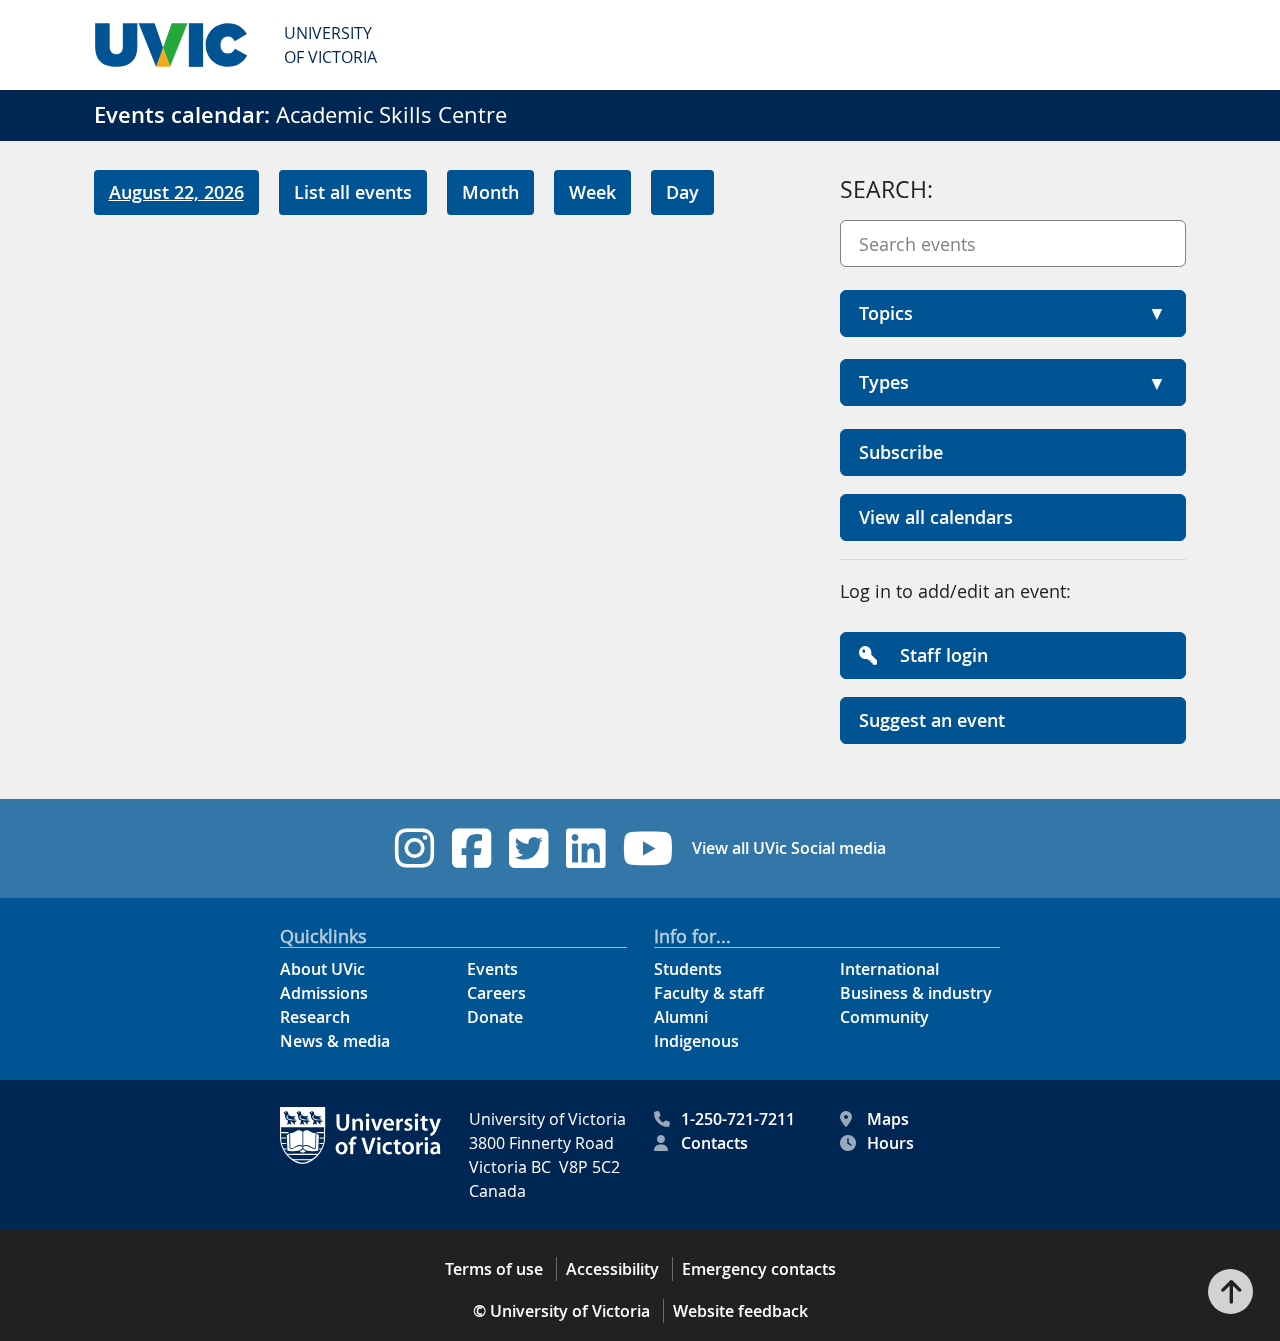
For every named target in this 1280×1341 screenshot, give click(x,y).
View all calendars (936, 517)
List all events (353, 192)
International (889, 969)
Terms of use (494, 1269)
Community (884, 1017)
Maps (888, 1119)
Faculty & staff (709, 993)
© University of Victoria (561, 1311)
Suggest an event (932, 720)
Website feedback (740, 1311)
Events (492, 969)
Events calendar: (182, 115)
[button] (1013, 313)
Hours (890, 1143)
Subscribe (901, 452)
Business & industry (916, 993)
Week (592, 192)
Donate (495, 1017)
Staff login (941, 655)
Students (688, 969)
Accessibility (612, 1269)
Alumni (681, 1017)
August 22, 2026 (176, 192)
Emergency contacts (759, 1269)
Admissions (324, 993)
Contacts (714, 1143)
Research (315, 1017)
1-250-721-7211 (738, 1119)
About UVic (322, 969)
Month (490, 192)
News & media (335, 1041)
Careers (496, 993)
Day (682, 192)
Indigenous (696, 1041)
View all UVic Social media (789, 848)
